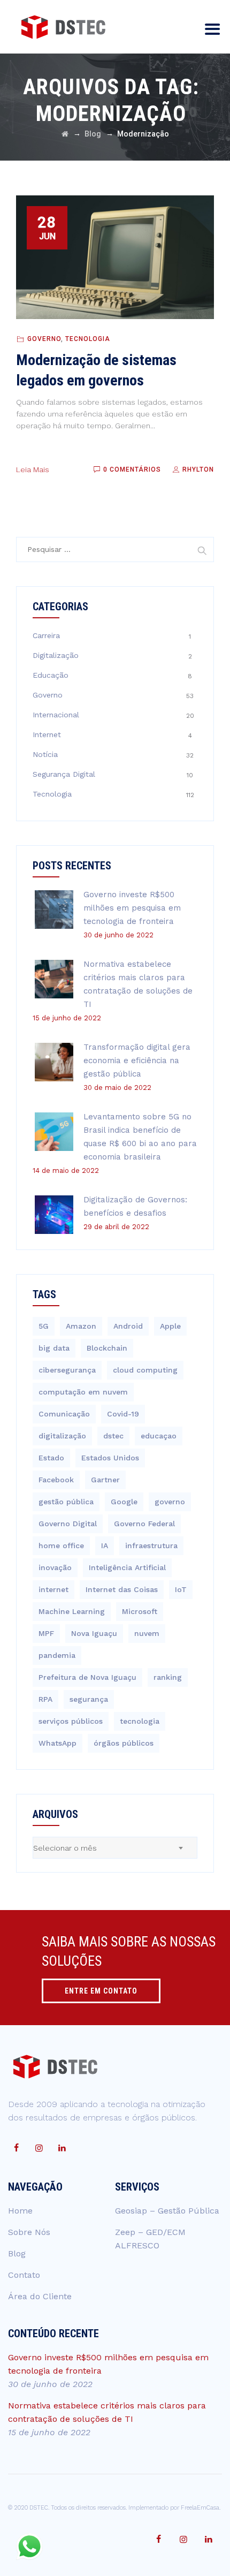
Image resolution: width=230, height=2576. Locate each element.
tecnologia (140, 1721)
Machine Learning (72, 1611)
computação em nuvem (83, 1392)
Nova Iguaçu (94, 1633)
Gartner (105, 1480)
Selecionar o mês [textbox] (65, 1848)
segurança (89, 1699)
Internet (47, 734)
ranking (168, 1677)
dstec (113, 1436)
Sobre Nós (29, 2232)
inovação (55, 1567)
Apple (170, 1326)
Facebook (56, 1480)
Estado (51, 1458)
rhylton (197, 469)
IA (105, 1545)
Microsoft (140, 1611)
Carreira (46, 635)
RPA (45, 1699)
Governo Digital (68, 1524)
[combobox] (115, 1848)
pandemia (57, 1655)
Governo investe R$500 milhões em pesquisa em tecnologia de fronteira (132, 908)
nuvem (147, 1633)
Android (128, 1326)
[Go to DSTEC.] (65, 134)
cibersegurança (67, 1370)
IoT (181, 1589)
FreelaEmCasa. (201, 2508)
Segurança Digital (64, 774)
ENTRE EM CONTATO (101, 1991)
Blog (17, 2253)
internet (53, 1589)
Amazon (81, 1326)
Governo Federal (144, 1524)
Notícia (45, 754)
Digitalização (56, 655)
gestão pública (66, 1502)
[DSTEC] (63, 27)
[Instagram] (39, 2148)
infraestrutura (151, 1545)
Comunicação (64, 1414)
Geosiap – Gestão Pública (167, 2211)
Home (20, 2211)
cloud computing (145, 1370)
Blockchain (107, 1348)
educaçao (159, 1436)
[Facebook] (16, 2148)
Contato (24, 2275)
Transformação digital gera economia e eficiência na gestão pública (137, 1060)
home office (61, 1545)
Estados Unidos (110, 1458)
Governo (44, 339)
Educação (51, 675)
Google (124, 1502)
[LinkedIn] (62, 2148)
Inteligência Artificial (127, 1567)
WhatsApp (57, 1743)
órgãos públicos (124, 1743)
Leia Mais (33, 469)
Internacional (56, 715)
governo (170, 1502)
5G (44, 1326)
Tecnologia (88, 339)
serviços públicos (71, 1721)
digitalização (62, 1436)
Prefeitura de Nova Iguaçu (87, 1677)
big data (54, 1348)
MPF (46, 1633)
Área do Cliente (40, 2296)
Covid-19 (123, 1414)
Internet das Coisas (122, 1589)
